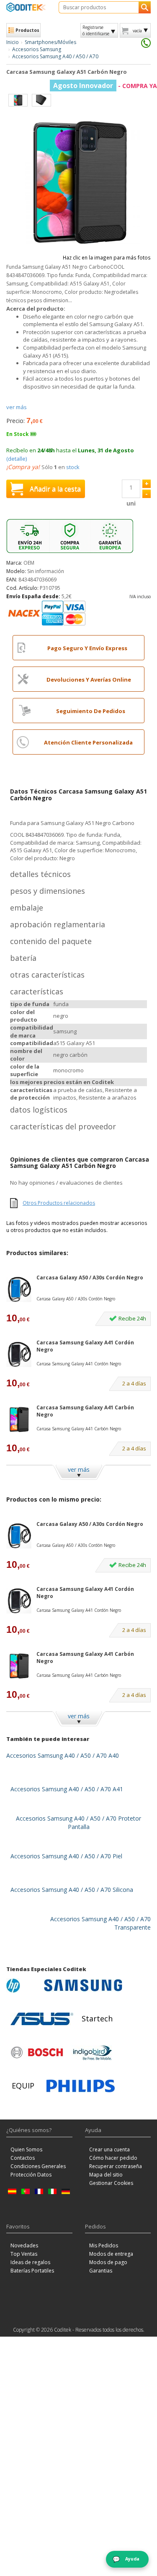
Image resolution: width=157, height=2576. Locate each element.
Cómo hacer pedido (113, 2158)
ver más (17, 407)
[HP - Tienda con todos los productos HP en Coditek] (23, 1985)
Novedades (24, 2245)
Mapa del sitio (106, 2175)
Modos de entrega (111, 2254)
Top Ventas (24, 2254)
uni (131, 503)
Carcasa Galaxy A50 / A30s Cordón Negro (90, 1278)
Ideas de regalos (30, 2262)
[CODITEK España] (26, 7)
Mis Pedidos (104, 2245)
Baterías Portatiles (32, 2271)
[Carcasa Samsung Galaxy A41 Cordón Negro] (19, 1354)
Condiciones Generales (38, 2166)
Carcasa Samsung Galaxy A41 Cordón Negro (85, 1346)
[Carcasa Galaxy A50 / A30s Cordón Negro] (19, 1289)
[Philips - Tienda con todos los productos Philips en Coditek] (81, 2086)
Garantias (101, 2271)
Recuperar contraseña (116, 2166)
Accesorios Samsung (37, 49)
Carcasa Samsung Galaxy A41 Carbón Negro (85, 1411)
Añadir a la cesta (55, 489)
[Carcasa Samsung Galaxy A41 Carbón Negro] (19, 1419)
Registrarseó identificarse (96, 30)
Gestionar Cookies (111, 2183)
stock (73, 467)
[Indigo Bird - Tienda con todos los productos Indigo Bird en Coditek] (93, 2052)
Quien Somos (26, 2149)
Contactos (23, 2158)
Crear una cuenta (109, 2149)
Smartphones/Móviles (50, 42)
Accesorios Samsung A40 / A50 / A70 (55, 56)
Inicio (13, 42)
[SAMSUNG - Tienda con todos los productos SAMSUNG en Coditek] (83, 1985)
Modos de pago (108, 2262)
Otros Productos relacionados (59, 1203)
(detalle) (17, 459)
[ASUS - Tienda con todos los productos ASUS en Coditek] (42, 2019)
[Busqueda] (145, 7)
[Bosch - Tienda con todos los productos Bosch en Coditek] (37, 2052)
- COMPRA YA (105, 86)
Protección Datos (31, 2175)
